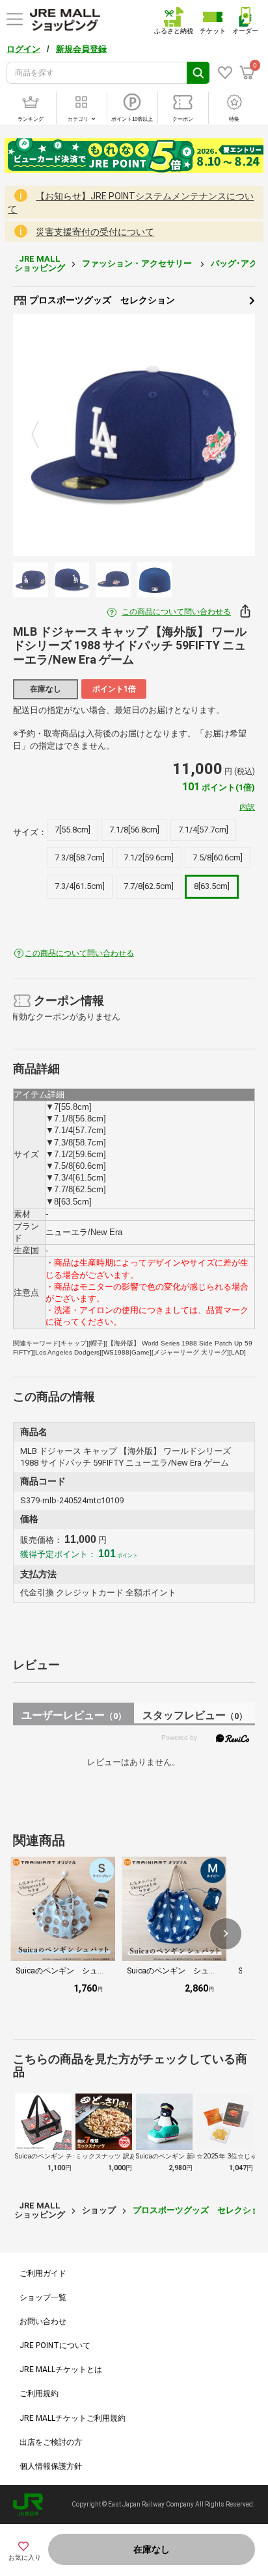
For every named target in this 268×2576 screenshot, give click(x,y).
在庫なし (152, 2549)
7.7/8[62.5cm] (149, 886)
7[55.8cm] (73, 830)
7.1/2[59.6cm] (149, 857)
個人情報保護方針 (51, 2466)
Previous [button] (43, 435)
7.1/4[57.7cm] (203, 830)
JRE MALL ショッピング (40, 263)
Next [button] (225, 435)
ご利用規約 (39, 2394)
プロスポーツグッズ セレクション (101, 300)
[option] (134, 435)
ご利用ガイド (43, 2273)
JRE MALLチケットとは (61, 2370)
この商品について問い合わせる (176, 612)
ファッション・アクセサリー (138, 263)
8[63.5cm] (212, 886)
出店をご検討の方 (51, 2442)
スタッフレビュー (195, 1715)
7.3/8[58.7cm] (80, 857)
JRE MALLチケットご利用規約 (73, 2418)
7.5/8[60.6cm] (218, 857)
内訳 (247, 807)
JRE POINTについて (55, 2345)
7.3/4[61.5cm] (80, 886)
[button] (226, 1934)
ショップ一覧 (43, 2297)
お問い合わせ (43, 2321)
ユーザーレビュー (74, 1715)
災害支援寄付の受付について (95, 232)
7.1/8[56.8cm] (134, 830)
